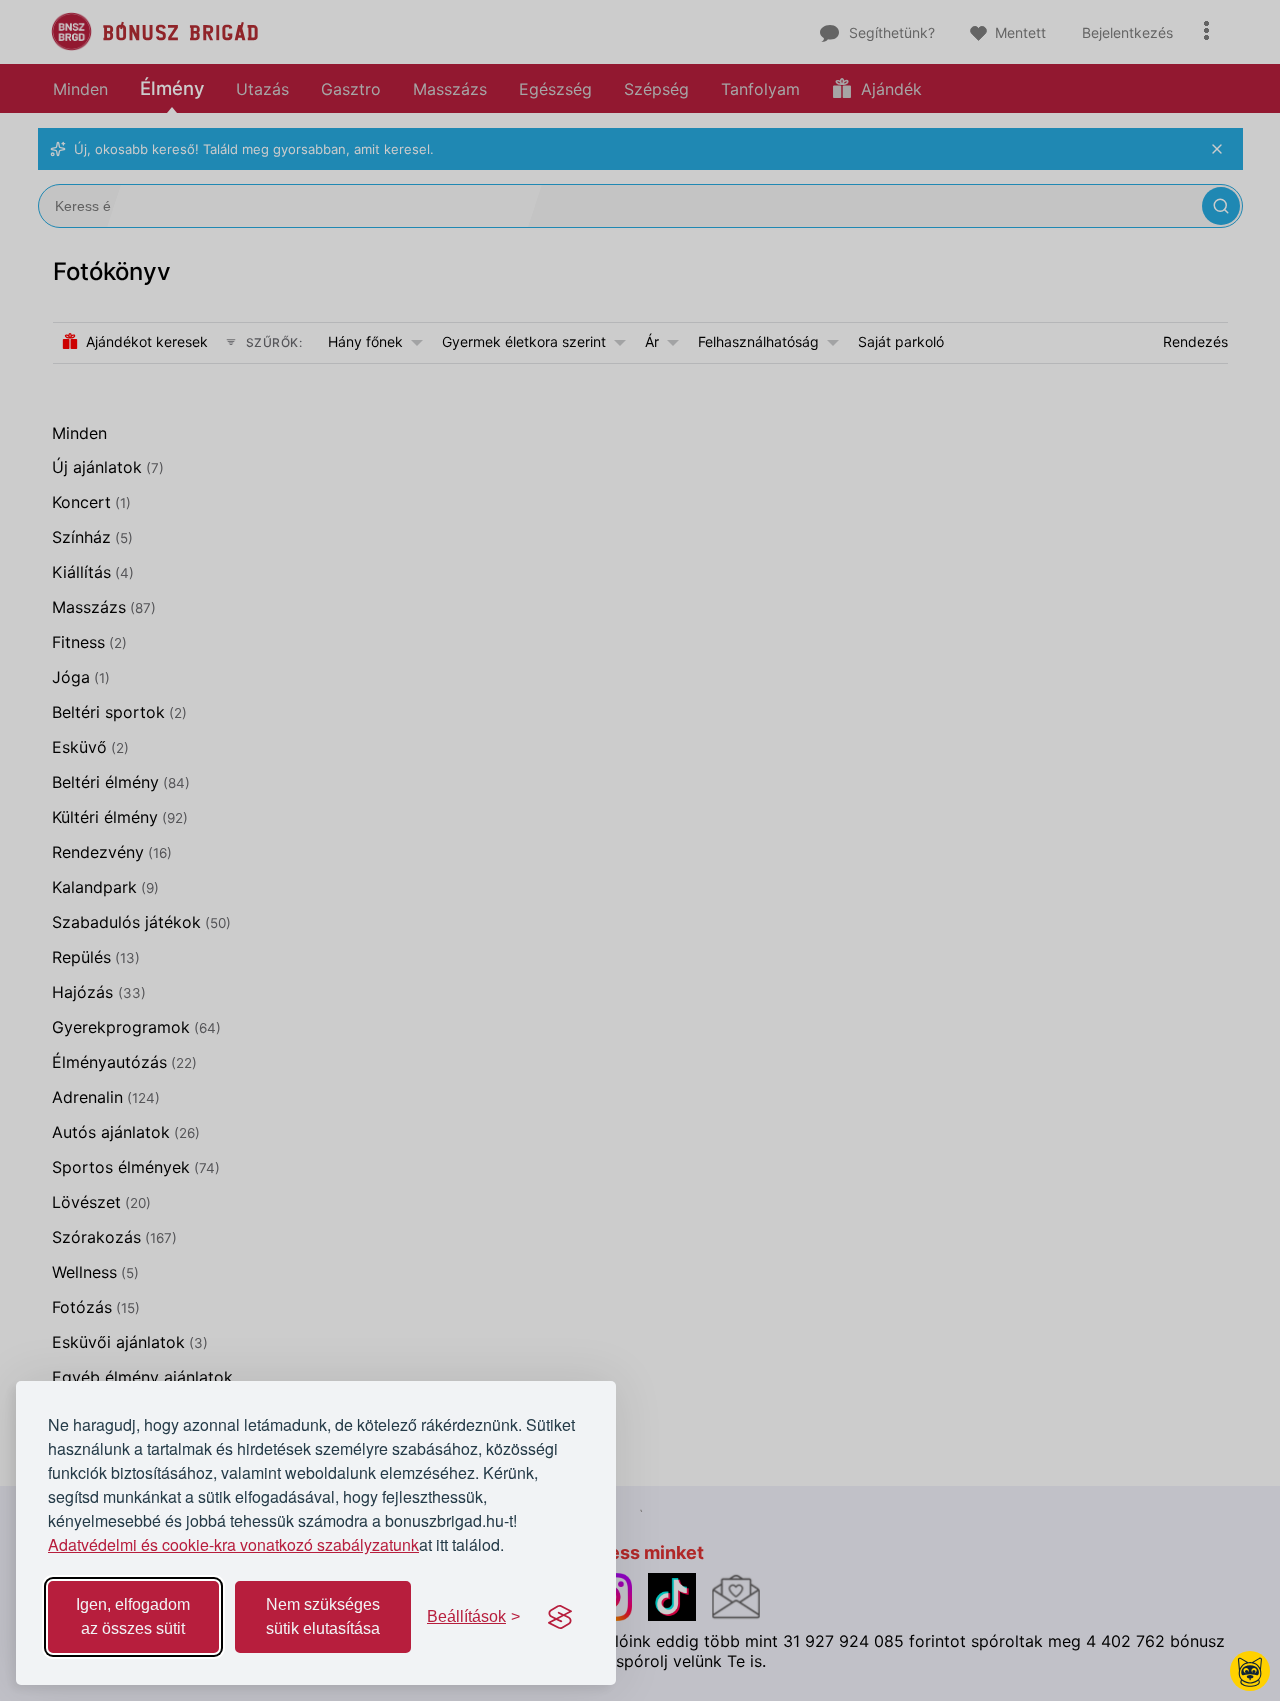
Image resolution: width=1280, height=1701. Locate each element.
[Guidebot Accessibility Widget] (1250, 1671)
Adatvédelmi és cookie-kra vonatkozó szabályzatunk (233, 1544)
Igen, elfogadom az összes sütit (133, 1616)
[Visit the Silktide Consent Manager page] (560, 1617)
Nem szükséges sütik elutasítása (323, 1616)
